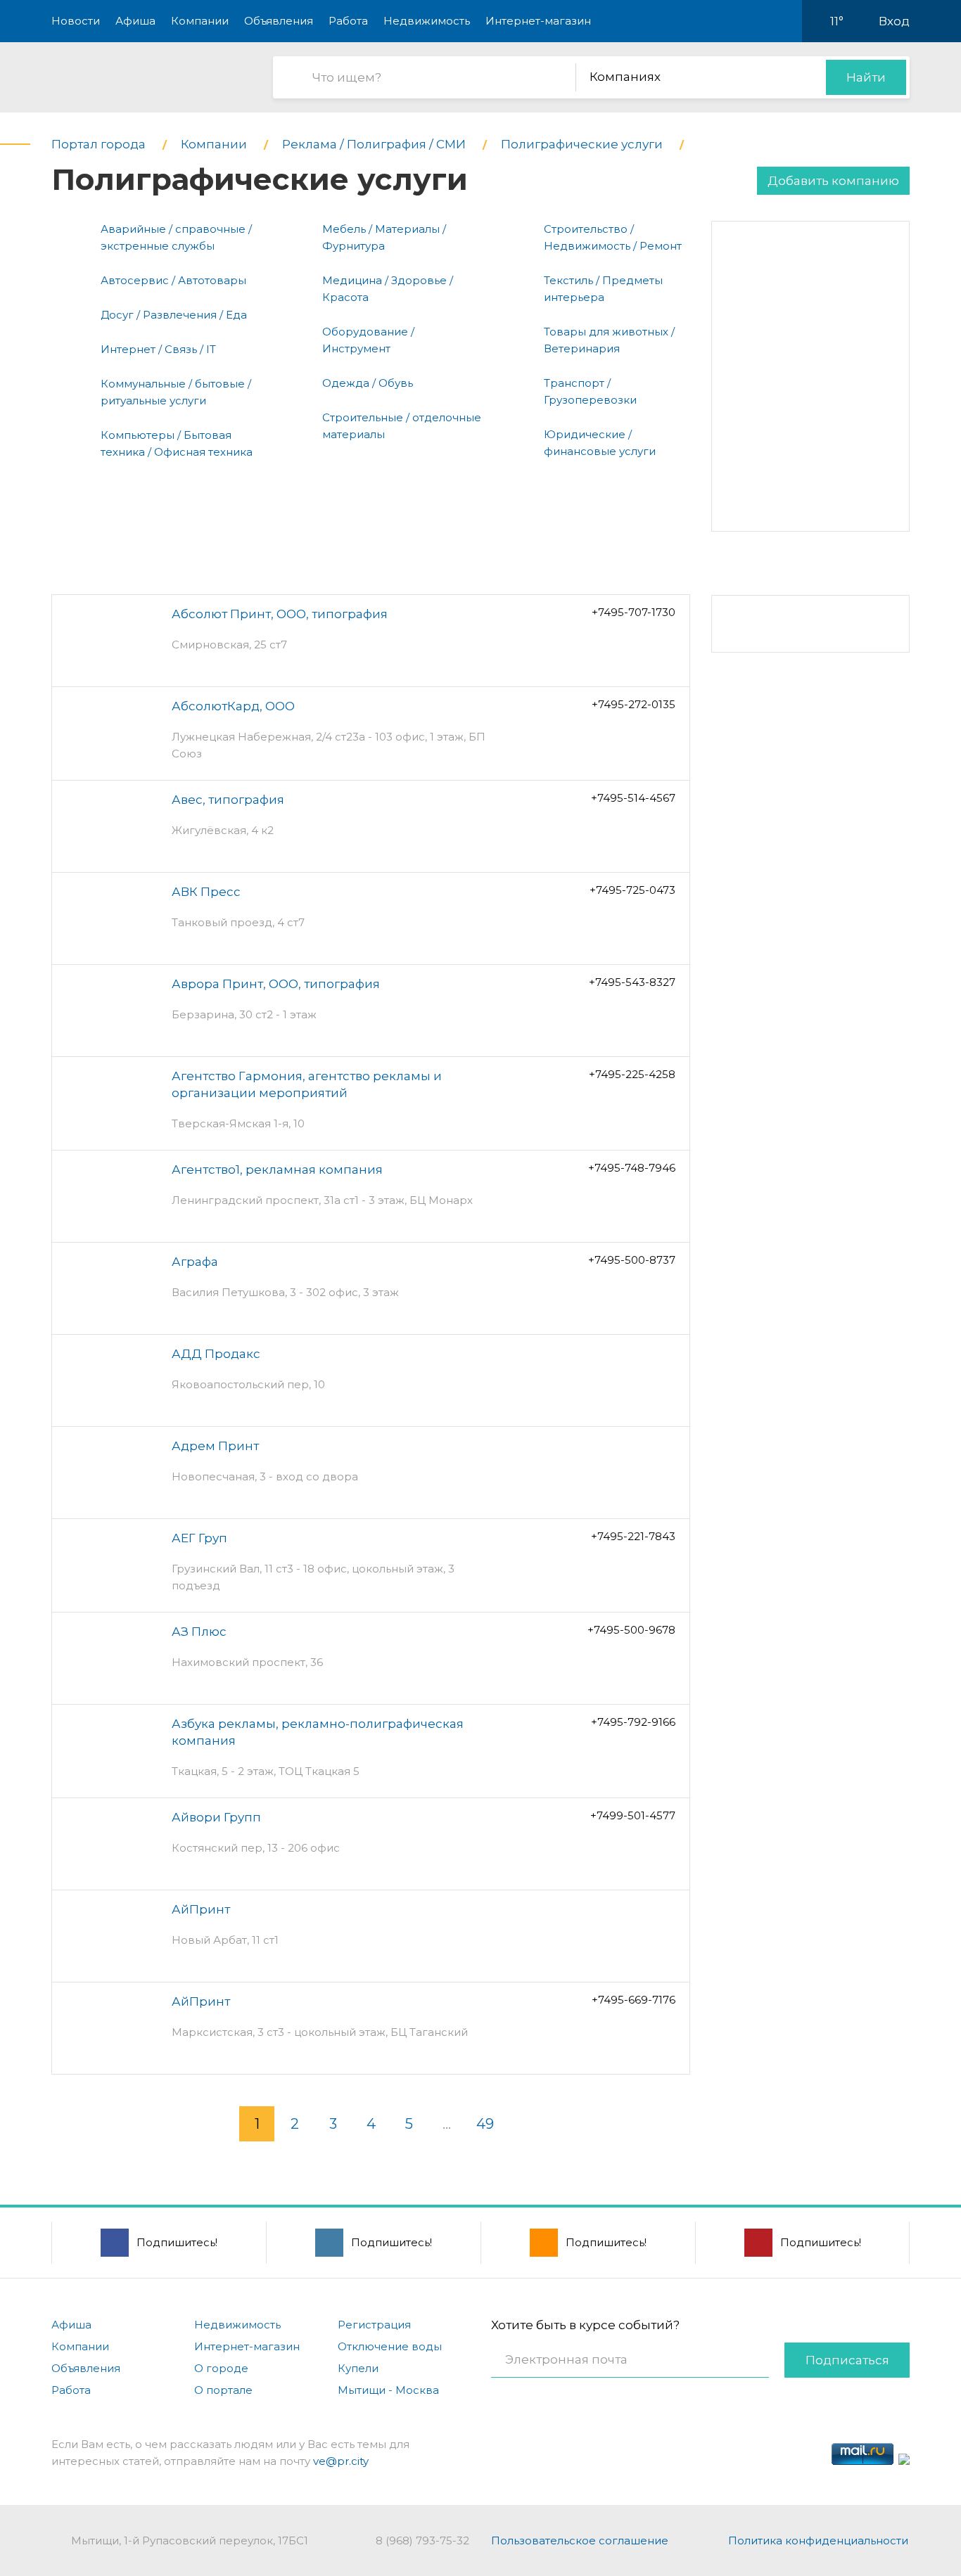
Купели (358, 2368)
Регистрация (374, 2325)
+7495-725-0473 (632, 890)
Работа (348, 21)
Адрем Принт (215, 1446)
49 (485, 2124)
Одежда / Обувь (368, 383)
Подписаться (847, 2360)
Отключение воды (390, 2346)
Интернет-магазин (538, 21)
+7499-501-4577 (633, 1815)
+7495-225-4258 (632, 1074)
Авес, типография (228, 800)
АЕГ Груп (199, 1538)
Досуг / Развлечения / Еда (174, 315)
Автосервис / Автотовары (173, 280)
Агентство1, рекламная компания (277, 1170)
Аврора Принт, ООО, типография (276, 984)
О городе (221, 2368)
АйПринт (201, 1909)
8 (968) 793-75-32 (422, 2540)
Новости (76, 21)
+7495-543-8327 (632, 982)
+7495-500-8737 (632, 1260)
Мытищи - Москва (388, 2390)
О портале (223, 2390)
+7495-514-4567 (633, 798)
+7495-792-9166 (633, 1722)
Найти (866, 77)
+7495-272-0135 (634, 704)
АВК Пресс (206, 892)
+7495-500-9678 (631, 1630)
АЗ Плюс (199, 1632)
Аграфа (195, 1262)
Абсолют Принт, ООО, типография (280, 614)
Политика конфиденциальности (818, 2540)
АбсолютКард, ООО (233, 706)
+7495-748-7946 (632, 1168)
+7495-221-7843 (633, 1536)
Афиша (135, 21)
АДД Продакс (216, 1354)
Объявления (279, 21)
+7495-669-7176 (634, 2000)
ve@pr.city (341, 2461)
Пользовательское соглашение (580, 2540)
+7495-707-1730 (634, 612)
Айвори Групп (216, 1817)
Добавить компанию (833, 181)
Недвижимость (427, 21)
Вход (894, 21)
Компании (200, 21)
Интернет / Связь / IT (158, 349)
